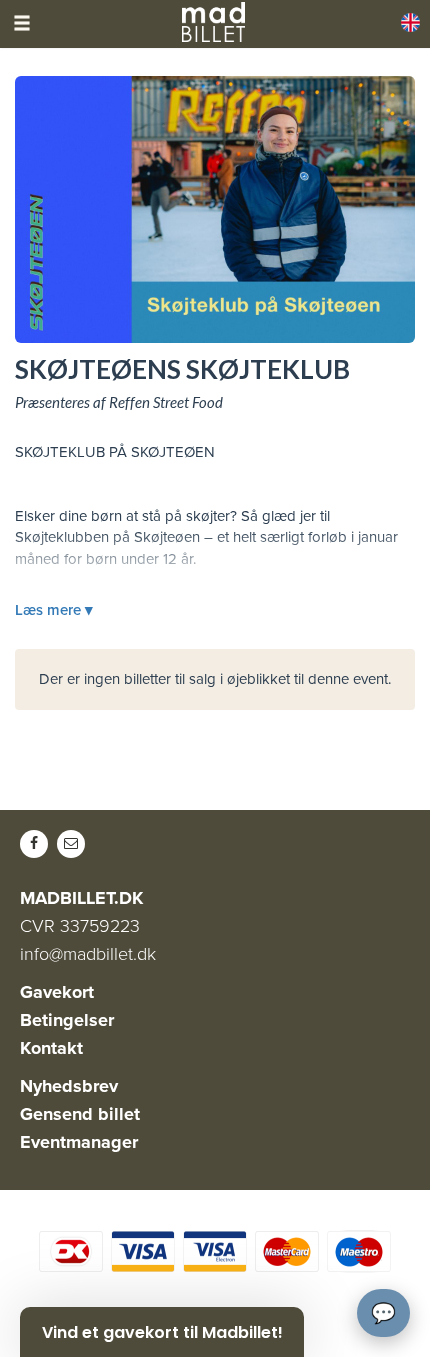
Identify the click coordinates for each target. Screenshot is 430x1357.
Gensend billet (80, 1114)
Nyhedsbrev (69, 1086)
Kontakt (51, 1048)
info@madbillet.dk (88, 954)
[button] (162, 1332)
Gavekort (57, 992)
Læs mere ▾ (54, 610)
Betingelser (67, 1020)
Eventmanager (79, 1142)
